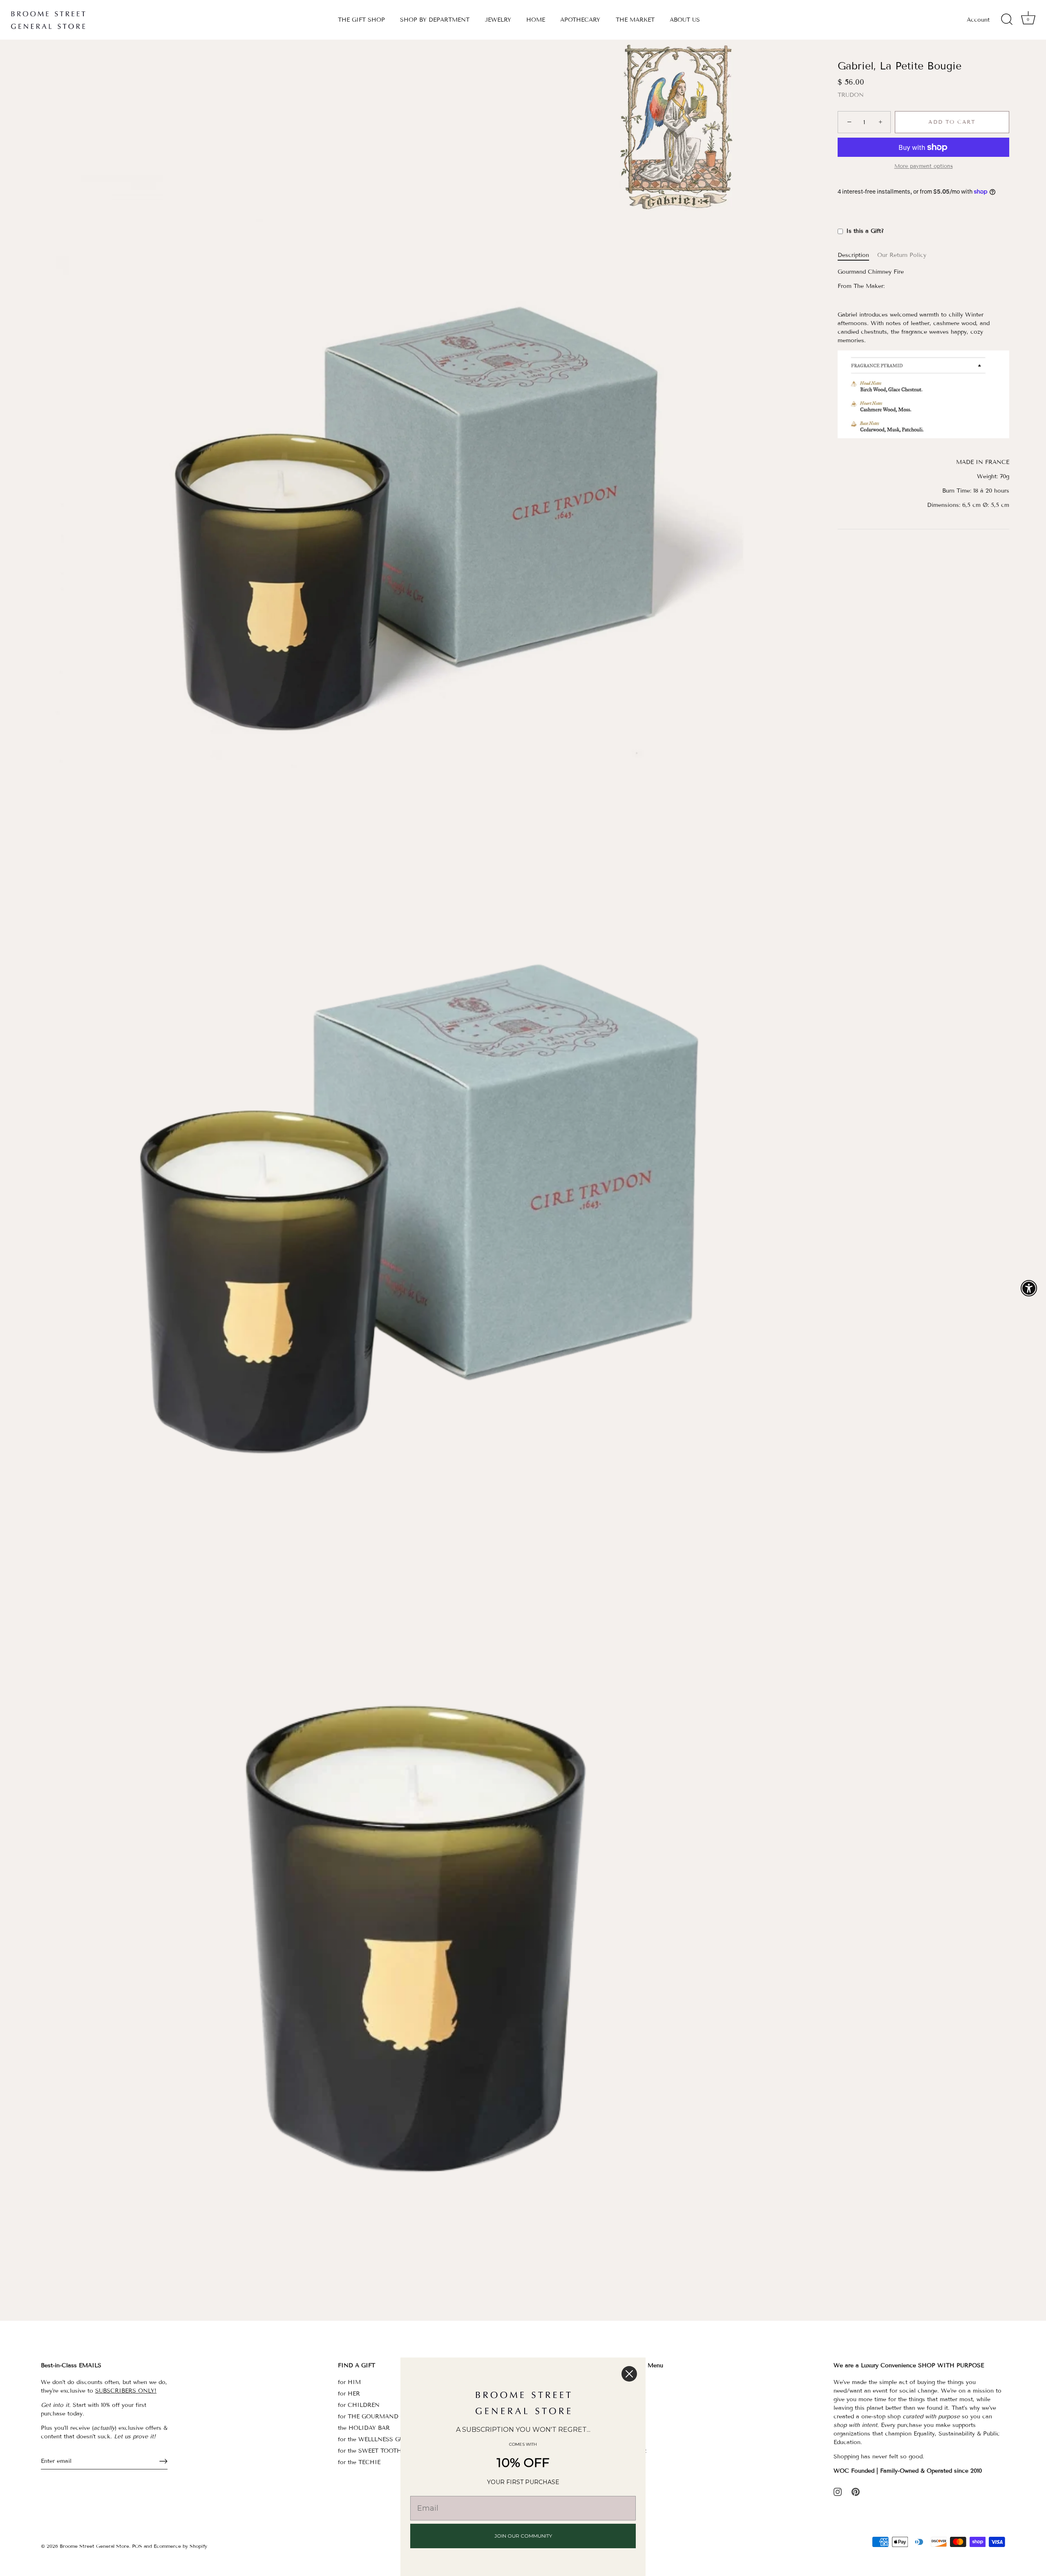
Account (978, 20)
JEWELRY (498, 20)
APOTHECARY (580, 20)
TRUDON (851, 95)
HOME (536, 20)
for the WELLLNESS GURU (375, 2439)
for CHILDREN (359, 2405)
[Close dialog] (629, 2374)
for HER (349, 2394)
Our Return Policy (902, 255)
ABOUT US (685, 20)
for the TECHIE (359, 2462)
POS (137, 2546)
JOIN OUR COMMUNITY (523, 2536)
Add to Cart (952, 123)
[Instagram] (838, 2492)
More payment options (924, 166)
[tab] (857, 255)
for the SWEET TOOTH (370, 2451)
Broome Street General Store (94, 2546)
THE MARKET (635, 20)
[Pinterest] (856, 2492)
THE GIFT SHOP (361, 20)
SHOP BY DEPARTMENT (435, 20)
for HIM (349, 2382)
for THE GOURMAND (368, 2417)
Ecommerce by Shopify (180, 2546)
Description (853, 255)
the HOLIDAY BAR (364, 2428)
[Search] (1007, 20)
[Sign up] (163, 2461)
